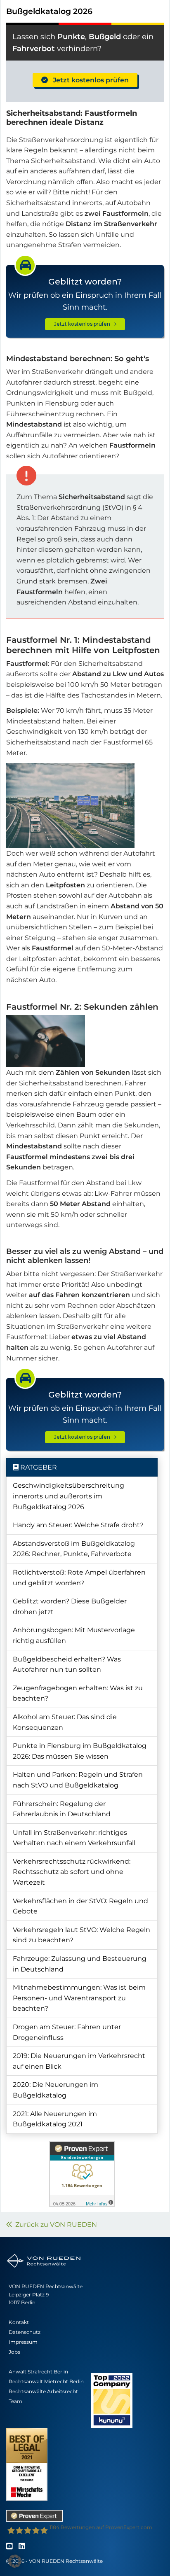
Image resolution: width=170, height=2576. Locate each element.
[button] (15, 2561)
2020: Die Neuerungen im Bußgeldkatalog (55, 2090)
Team (15, 2401)
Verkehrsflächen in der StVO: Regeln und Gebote (80, 1906)
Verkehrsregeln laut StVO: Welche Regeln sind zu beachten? (81, 1935)
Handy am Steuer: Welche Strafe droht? (78, 1525)
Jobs (14, 2352)
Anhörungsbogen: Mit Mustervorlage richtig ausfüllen (74, 1635)
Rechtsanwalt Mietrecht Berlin (46, 2381)
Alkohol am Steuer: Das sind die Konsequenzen (65, 1722)
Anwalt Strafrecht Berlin (38, 2372)
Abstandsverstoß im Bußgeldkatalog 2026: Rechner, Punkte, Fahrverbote (74, 1549)
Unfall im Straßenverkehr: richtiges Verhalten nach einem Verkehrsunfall (74, 1838)
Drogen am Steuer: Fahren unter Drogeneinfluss (67, 2032)
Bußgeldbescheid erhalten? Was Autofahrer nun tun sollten (67, 1665)
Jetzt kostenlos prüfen (88, 80)
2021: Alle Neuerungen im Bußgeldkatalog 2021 (55, 2119)
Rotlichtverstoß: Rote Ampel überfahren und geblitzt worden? (79, 1578)
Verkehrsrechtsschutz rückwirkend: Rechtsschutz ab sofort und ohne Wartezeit (72, 1872)
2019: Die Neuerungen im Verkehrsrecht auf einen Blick (79, 2061)
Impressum (23, 2342)
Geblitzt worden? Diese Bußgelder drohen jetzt (70, 1606)
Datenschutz (25, 2332)
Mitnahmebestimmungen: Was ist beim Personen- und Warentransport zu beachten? (79, 1998)
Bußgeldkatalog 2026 (49, 11)
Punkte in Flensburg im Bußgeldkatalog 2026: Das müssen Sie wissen (80, 1751)
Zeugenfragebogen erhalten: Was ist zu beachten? (78, 1693)
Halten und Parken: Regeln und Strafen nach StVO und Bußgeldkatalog (78, 1780)
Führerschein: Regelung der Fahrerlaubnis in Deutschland (62, 1809)
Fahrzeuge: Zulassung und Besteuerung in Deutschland (80, 1964)
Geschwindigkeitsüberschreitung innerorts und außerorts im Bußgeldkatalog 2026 (68, 1496)
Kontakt (19, 2322)
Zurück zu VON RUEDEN (54, 2225)
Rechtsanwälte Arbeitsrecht (43, 2391)
